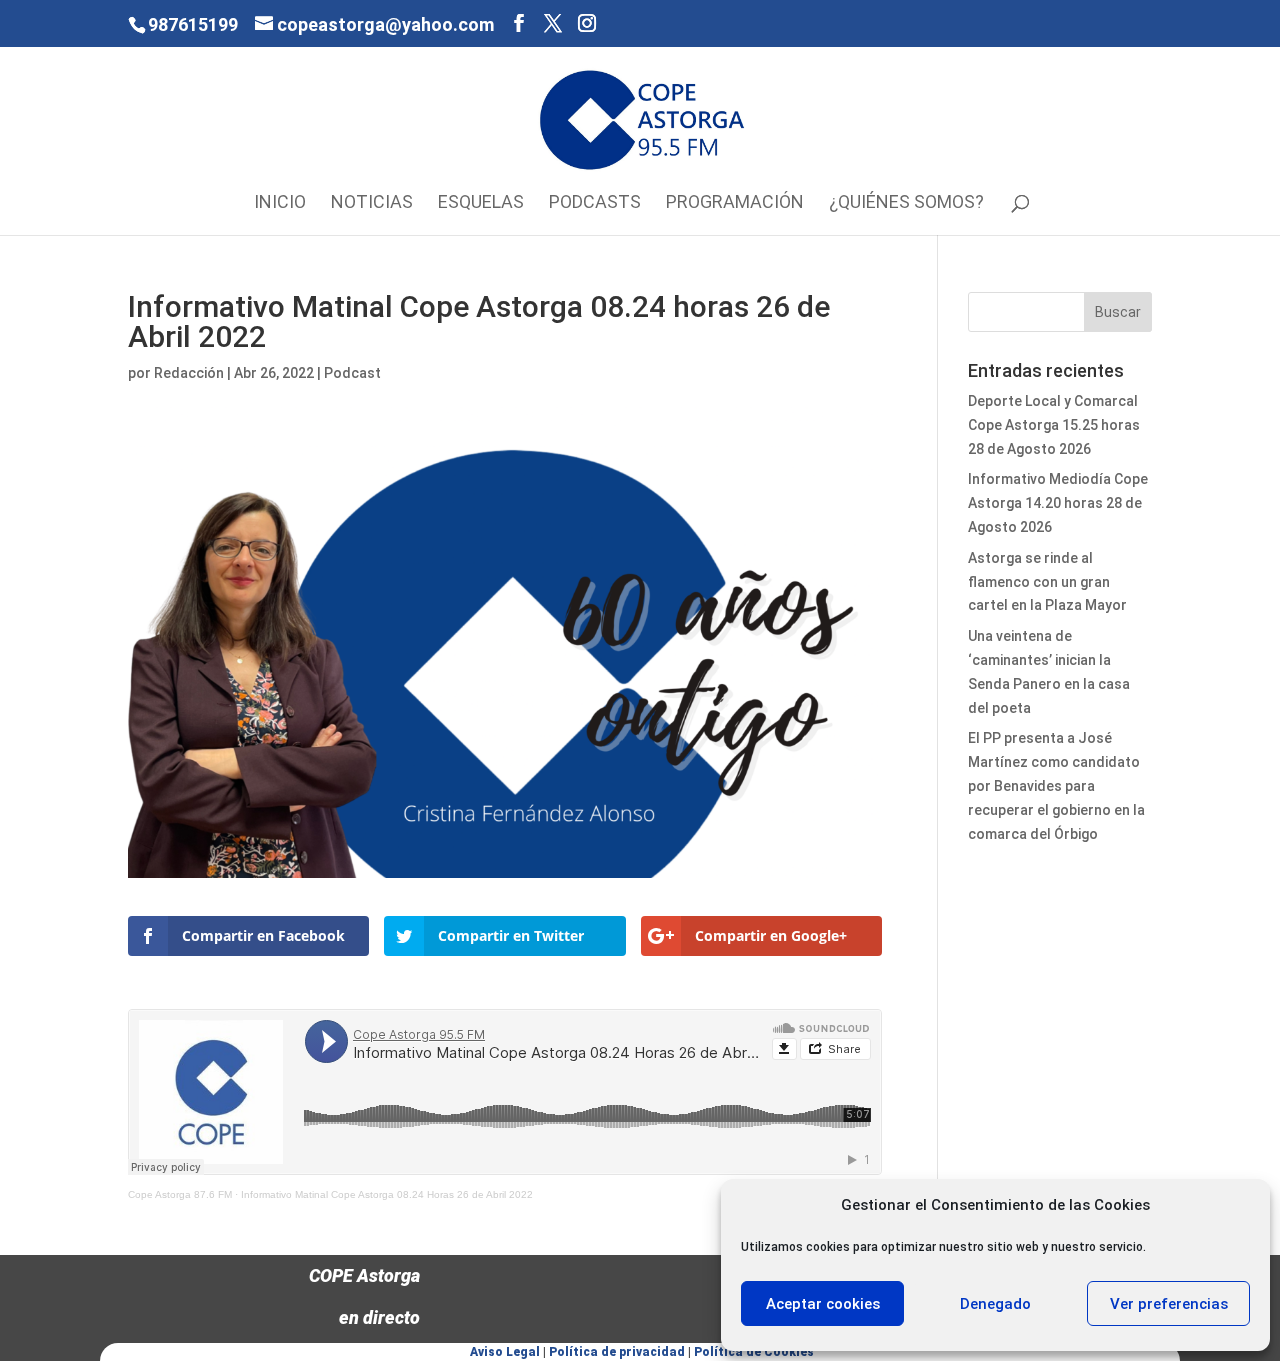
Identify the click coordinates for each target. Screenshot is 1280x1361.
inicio (280, 203)
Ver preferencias (1169, 1304)
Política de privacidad (617, 1352)
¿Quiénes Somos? (906, 203)
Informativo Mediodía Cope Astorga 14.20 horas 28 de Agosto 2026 (1058, 503)
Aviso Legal (505, 1352)
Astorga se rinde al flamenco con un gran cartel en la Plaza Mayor (1047, 582)
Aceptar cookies (823, 1304)
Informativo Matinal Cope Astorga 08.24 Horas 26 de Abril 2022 (387, 1194)
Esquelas (481, 203)
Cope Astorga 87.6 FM (180, 1194)
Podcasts (595, 203)
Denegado (995, 1304)
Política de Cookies (754, 1352)
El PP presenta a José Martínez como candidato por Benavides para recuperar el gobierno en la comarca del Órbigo (1056, 785)
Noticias (372, 203)
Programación (735, 203)
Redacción (189, 373)
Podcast (352, 373)
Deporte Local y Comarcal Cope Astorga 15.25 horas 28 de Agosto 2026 (1054, 425)
